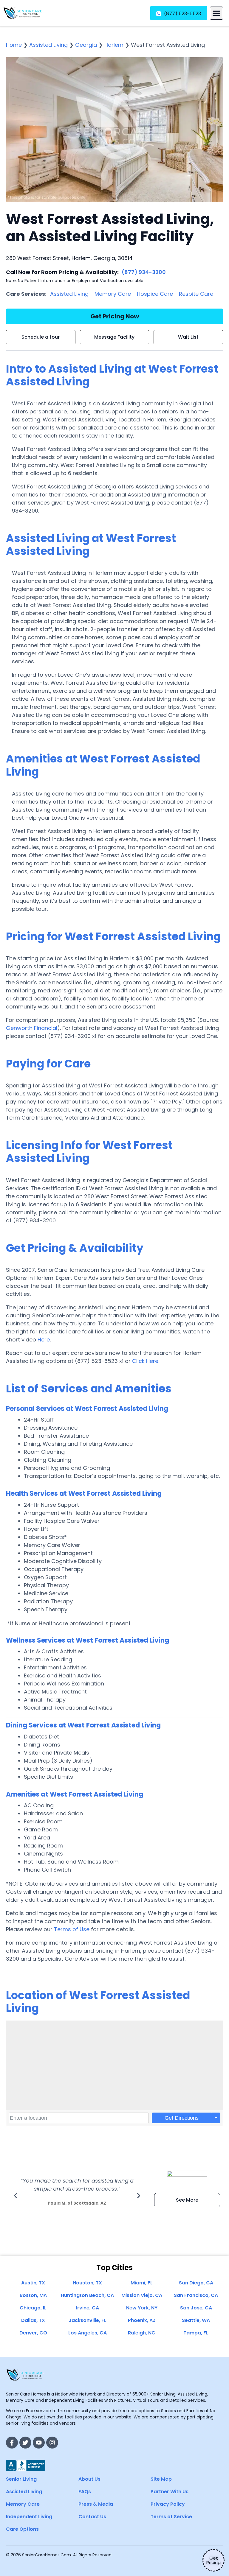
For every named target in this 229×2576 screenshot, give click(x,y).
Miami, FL (142, 2283)
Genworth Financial (32, 1028)
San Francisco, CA (196, 2295)
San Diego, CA (196, 2283)
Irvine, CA (88, 2308)
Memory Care (113, 294)
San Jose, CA (196, 2308)
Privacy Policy (168, 2504)
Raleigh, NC (142, 2333)
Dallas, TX (33, 2320)
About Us (89, 2479)
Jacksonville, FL (88, 2320)
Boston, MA (33, 2295)
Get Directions (182, 2118)
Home (14, 45)
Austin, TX (33, 2283)
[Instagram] (52, 2443)
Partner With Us (170, 2492)
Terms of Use (72, 1929)
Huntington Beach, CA (87, 2295)
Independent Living (29, 2517)
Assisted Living (48, 45)
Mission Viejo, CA (142, 2295)
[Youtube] (39, 2443)
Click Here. (146, 1361)
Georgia (86, 45)
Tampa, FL (196, 2333)
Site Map (161, 2479)
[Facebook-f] (12, 2443)
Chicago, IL (33, 2308)
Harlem (114, 45)
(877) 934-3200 (144, 272)
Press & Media (96, 2504)
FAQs (85, 2492)
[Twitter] (25, 2443)
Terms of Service (171, 2517)
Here (44, 1340)
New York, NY (142, 2308)
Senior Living (21, 2479)
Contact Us (92, 2517)
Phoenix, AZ (142, 2320)
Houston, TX (87, 2283)
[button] (216, 13)
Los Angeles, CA (88, 2333)
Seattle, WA (196, 2320)
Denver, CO (33, 2333)
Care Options (22, 2529)
